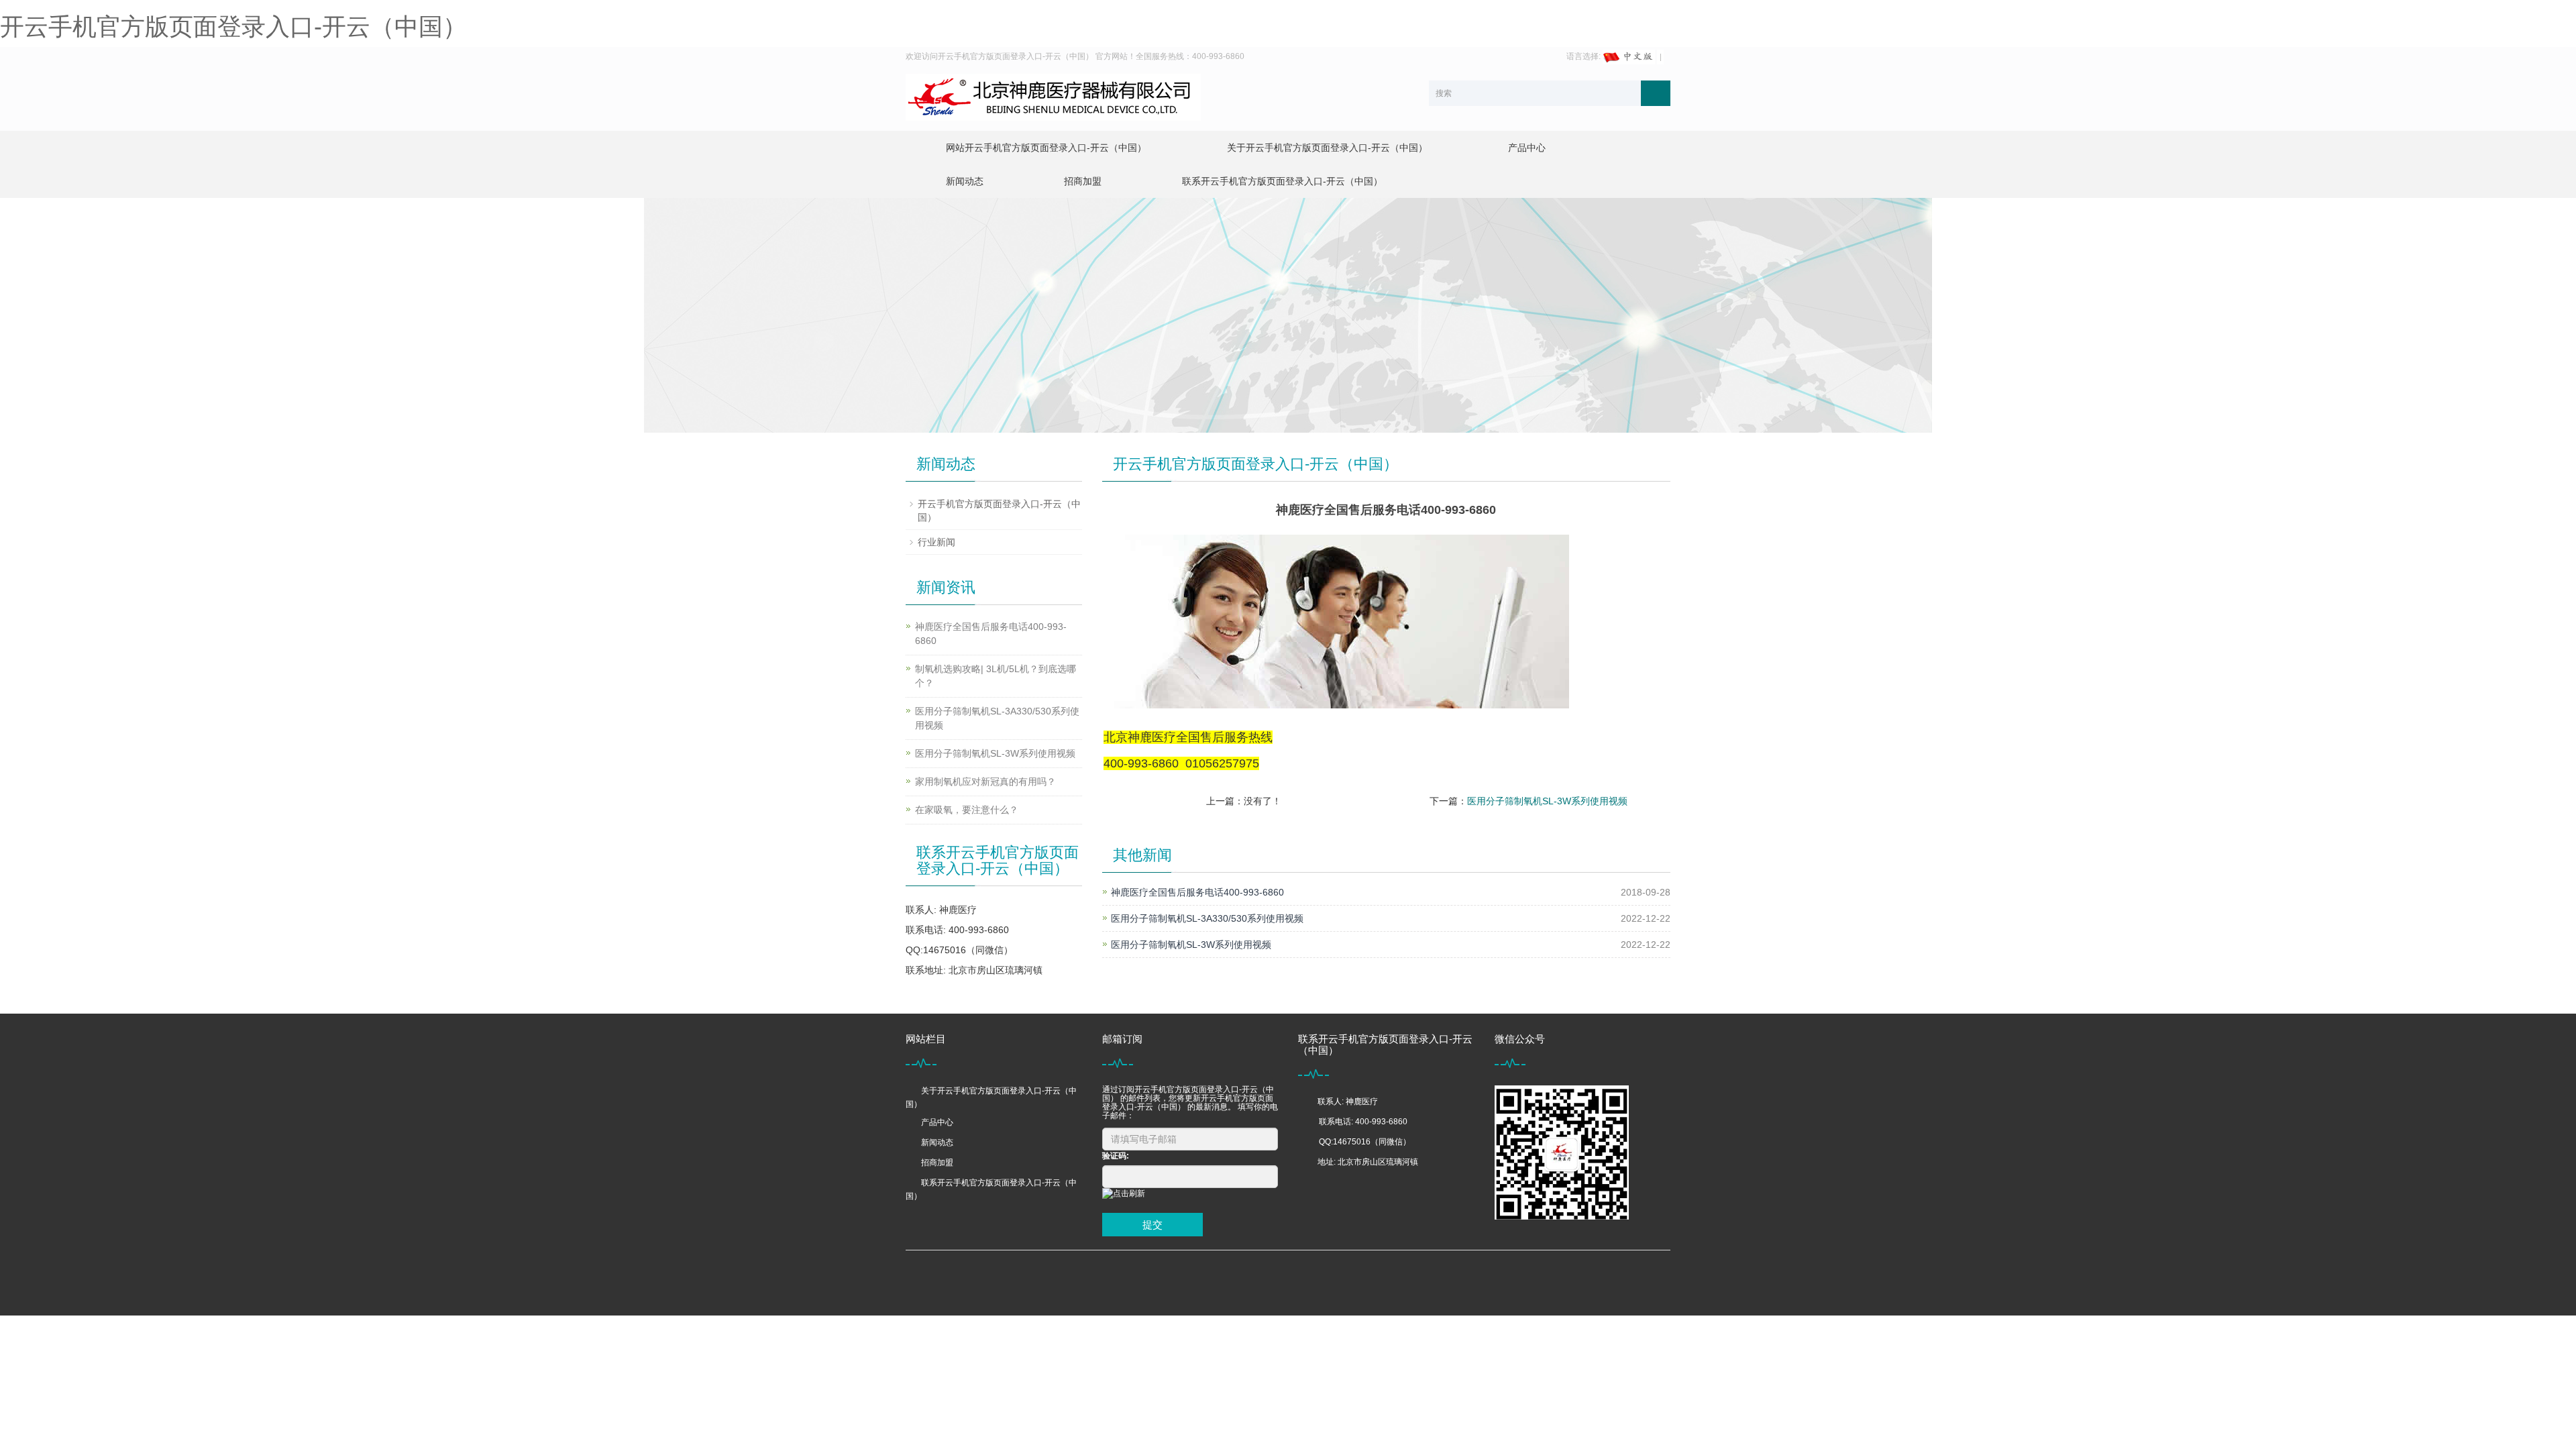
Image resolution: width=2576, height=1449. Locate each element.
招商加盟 (1083, 181)
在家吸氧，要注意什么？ (967, 810)
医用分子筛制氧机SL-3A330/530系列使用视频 (1207, 918)
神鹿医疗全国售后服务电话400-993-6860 (1197, 892)
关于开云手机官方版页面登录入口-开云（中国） (1327, 148)
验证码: (1116, 1156)
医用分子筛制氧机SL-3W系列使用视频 (1547, 801)
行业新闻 (936, 542)
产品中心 (1527, 148)
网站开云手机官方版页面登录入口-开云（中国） (1046, 148)
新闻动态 (965, 181)
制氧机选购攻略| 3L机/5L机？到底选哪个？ (996, 676)
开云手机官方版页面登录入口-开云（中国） (233, 26)
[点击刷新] (1124, 1194)
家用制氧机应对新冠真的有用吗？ (985, 782)
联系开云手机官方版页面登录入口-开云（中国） (1282, 181)
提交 (1152, 1225)
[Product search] (1656, 93)
